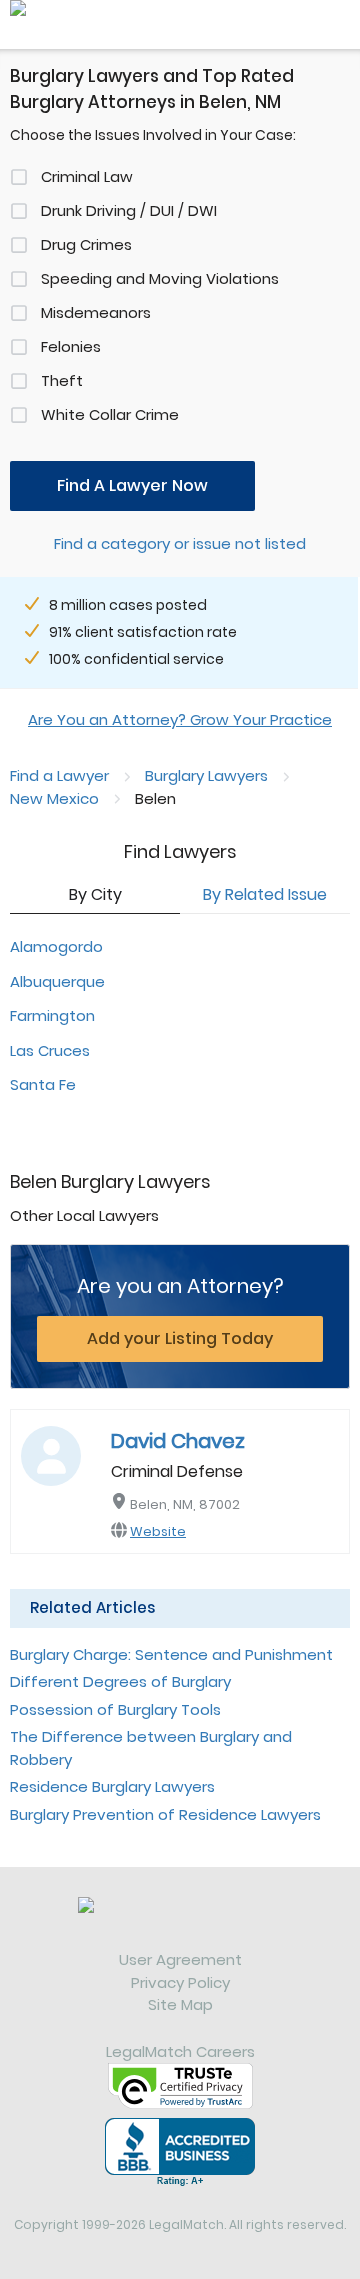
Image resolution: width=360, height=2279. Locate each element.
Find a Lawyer (59, 775)
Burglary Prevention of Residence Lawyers (165, 1814)
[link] (180, 1923)
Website (158, 1531)
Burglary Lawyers (206, 775)
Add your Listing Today (180, 1338)
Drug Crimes (86, 244)
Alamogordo (56, 946)
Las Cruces (50, 1050)
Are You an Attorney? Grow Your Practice (180, 719)
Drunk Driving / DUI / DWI (129, 210)
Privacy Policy (180, 1982)
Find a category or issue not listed (180, 543)
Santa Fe (43, 1084)
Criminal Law (87, 176)
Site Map (180, 2004)
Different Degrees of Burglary (120, 1681)
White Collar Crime (110, 414)
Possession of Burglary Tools (115, 1709)
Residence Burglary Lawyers (112, 1786)
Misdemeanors (96, 312)
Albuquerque (57, 981)
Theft (62, 380)
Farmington (52, 1015)
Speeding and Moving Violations (160, 278)
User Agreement (180, 1959)
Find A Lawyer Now (132, 485)
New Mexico (54, 798)
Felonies (71, 346)
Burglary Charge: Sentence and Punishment (171, 1654)
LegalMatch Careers (180, 2051)
